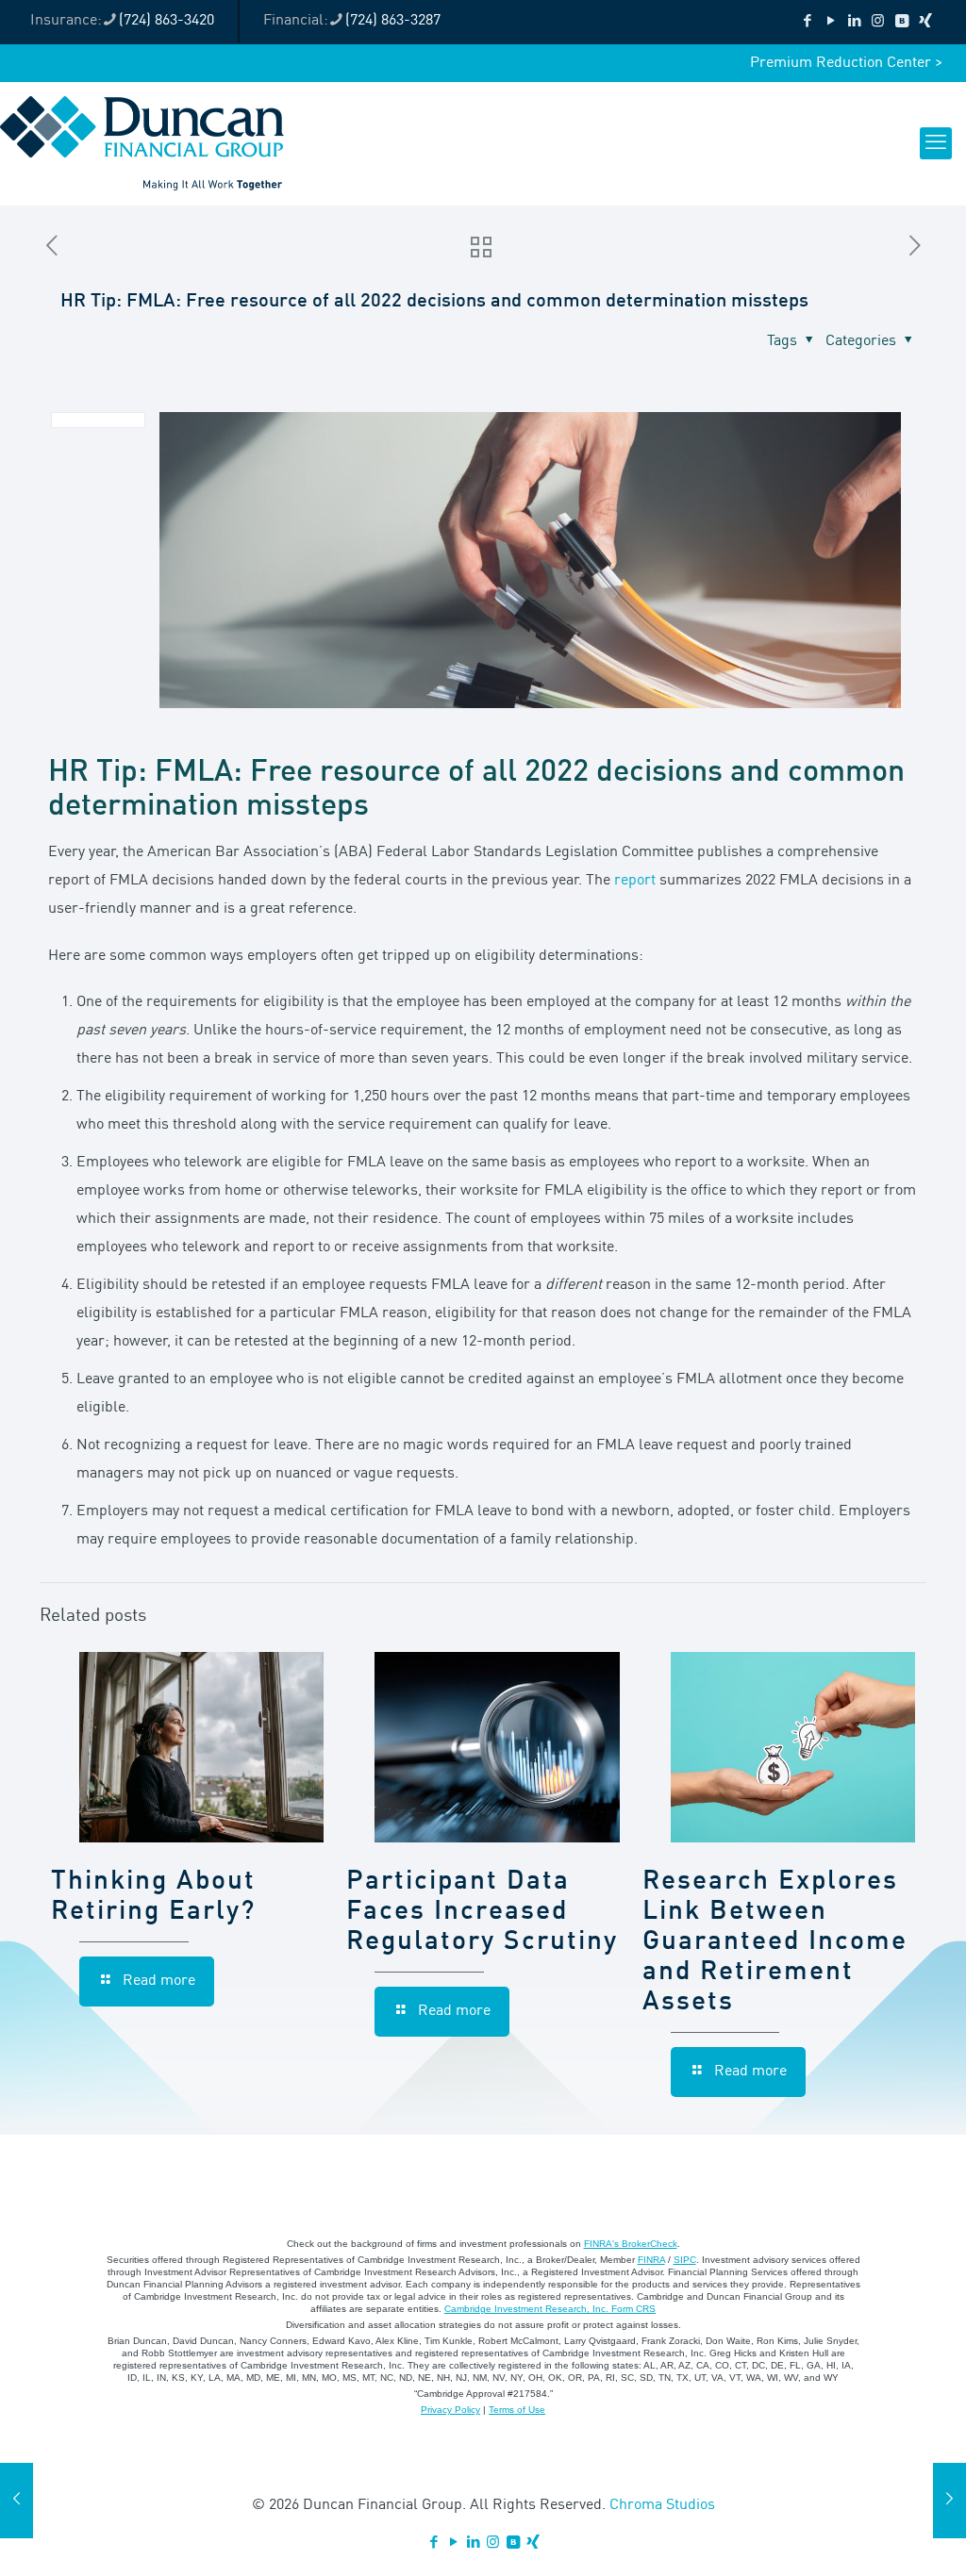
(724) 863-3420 (167, 21)
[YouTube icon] (831, 22)
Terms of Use (517, 2410)
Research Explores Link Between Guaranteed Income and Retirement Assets (775, 1942)
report (637, 881)
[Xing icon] (925, 22)
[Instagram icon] (878, 22)
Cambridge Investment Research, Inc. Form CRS (550, 2309)
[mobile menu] (936, 143)
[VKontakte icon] (901, 22)
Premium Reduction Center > (846, 63)
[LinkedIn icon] (854, 22)
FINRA (651, 2260)
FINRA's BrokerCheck (631, 2244)
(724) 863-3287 (393, 21)
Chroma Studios (662, 2505)
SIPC (685, 2260)
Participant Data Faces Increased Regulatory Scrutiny (482, 1912)
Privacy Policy (450, 2410)
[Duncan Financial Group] (142, 143)
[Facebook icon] (807, 22)
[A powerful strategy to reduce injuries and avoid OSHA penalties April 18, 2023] (17, 2501)
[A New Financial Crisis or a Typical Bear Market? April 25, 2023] (949, 2501)
